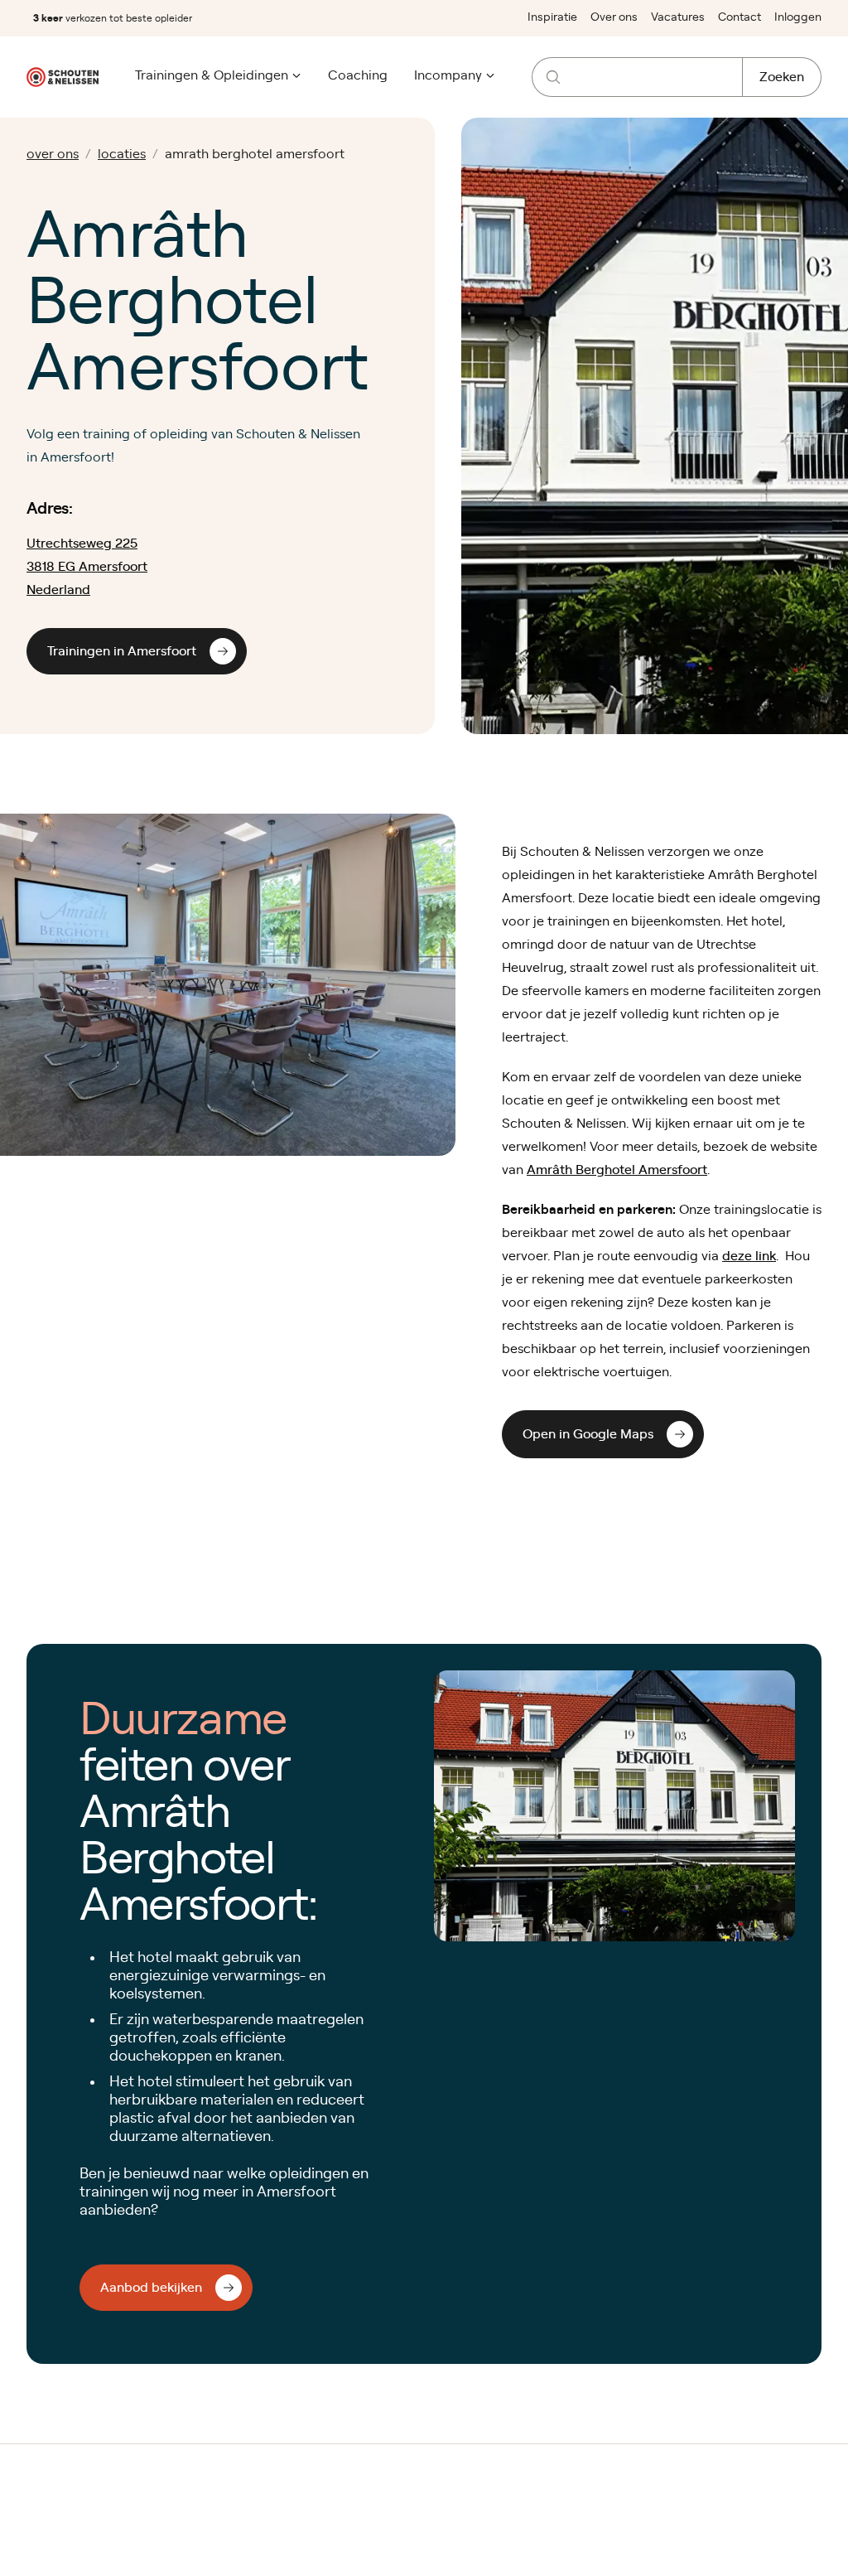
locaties (122, 154)
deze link (749, 1256)
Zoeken (782, 77)
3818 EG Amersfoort (87, 567)
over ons (53, 154)
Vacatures (678, 17)
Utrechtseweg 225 (82, 544)
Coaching (358, 75)
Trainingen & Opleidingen (212, 75)
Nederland (58, 590)
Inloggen (798, 17)
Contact (740, 17)
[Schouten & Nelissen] (63, 77)
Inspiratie (552, 17)
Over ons (614, 17)
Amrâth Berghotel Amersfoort (617, 1170)
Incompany (448, 75)
